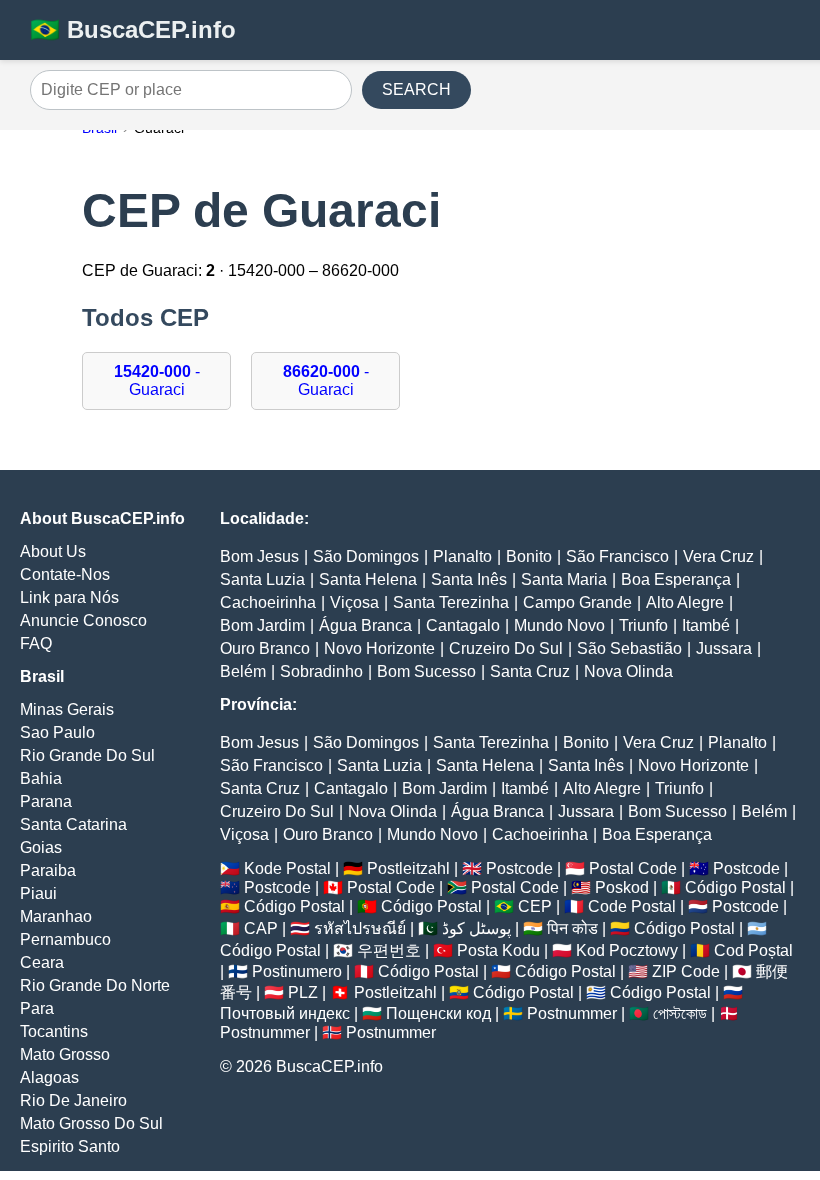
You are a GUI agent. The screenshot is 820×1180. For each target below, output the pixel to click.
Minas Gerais (67, 709)
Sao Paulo (57, 732)
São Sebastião (629, 648)
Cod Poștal (753, 950)
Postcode (519, 868)
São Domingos (366, 556)
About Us (53, 551)
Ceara (42, 962)
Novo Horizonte (379, 648)
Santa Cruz (530, 671)
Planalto (462, 556)
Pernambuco (65, 939)
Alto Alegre (685, 602)
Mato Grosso (65, 1054)
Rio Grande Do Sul (87, 755)
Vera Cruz (718, 556)
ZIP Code (686, 971)
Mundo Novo (559, 625)
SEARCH (416, 89)
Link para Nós (69, 597)
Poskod (622, 887)
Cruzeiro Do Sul (506, 648)
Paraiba (48, 870)
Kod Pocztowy (627, 950)
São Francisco (617, 556)
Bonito (529, 556)
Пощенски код (438, 1013)
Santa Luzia (262, 579)
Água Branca (365, 625)
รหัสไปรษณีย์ (360, 928)
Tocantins (54, 1031)
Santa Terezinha (451, 602)
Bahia (41, 778)
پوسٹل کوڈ (476, 928)
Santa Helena (368, 579)
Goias (41, 847)
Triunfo (643, 625)
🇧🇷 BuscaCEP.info (133, 29)
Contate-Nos (65, 574)
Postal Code (633, 868)
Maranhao (56, 916)
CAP (261, 928)
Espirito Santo (70, 1146)
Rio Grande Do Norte (95, 985)
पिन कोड (572, 928)
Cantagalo (463, 625)
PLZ (303, 992)
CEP (535, 906)
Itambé (706, 625)
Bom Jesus (259, 556)
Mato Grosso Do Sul (91, 1123)
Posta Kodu (498, 950)
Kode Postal (287, 868)
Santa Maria (564, 579)
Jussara (724, 648)
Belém (243, 671)
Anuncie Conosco (83, 620)
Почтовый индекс (285, 1013)
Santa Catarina (73, 824)
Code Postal (632, 906)
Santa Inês (469, 579)
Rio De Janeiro (73, 1100)
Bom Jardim (262, 625)
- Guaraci (157, 380)
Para (37, 1008)
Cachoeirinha (268, 602)
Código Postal (735, 887)
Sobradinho (321, 671)
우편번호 (389, 950)
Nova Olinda (628, 671)
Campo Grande (577, 602)
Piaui (38, 893)
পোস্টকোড (680, 1013)
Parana (46, 801)
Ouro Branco (265, 648)
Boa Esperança (676, 579)
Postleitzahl (408, 868)
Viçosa (354, 602)
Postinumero (297, 971)
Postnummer (572, 1013)
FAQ (36, 643)
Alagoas (49, 1077)
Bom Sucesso (426, 671)
